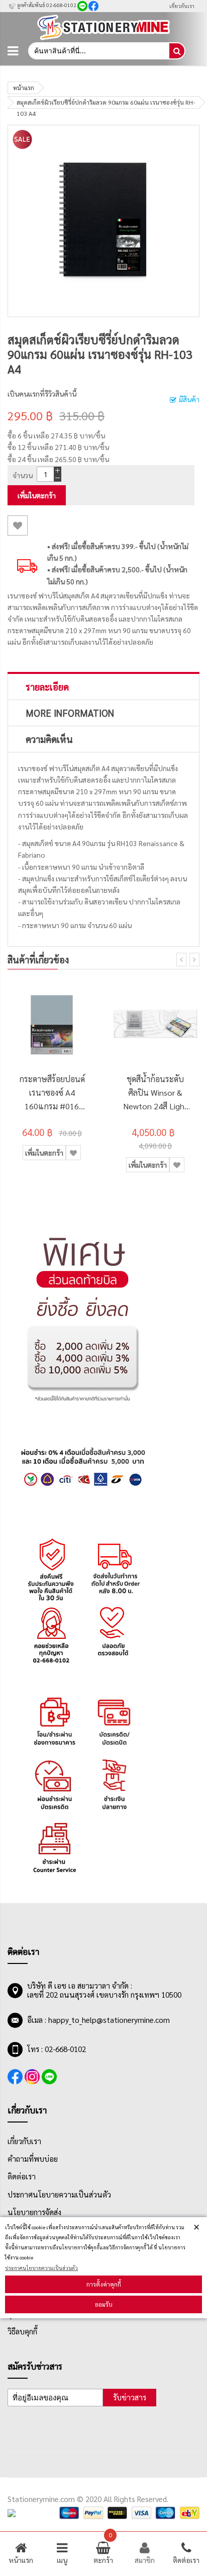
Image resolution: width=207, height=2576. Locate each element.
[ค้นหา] (177, 51)
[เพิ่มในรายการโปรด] (18, 525)
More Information (70, 713)
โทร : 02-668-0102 (57, 2049)
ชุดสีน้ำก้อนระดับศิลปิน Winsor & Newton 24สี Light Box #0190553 (156, 1093)
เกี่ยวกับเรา (182, 6)
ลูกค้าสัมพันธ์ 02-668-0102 (46, 5)
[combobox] (98, 51)
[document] (103, 2268)
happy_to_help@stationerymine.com (109, 2020)
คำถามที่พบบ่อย (33, 2159)
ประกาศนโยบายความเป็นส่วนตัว (41, 2268)
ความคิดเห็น (49, 739)
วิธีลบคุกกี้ (22, 2331)
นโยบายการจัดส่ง (34, 2212)
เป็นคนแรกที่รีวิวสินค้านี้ (42, 394)
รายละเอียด (47, 687)
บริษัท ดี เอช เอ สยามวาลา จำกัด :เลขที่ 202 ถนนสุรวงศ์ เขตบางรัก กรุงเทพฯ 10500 (104, 1990)
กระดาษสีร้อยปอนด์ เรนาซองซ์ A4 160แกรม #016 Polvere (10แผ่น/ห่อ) (52, 1093)
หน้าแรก (24, 88)
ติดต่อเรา (22, 2176)
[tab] (103, 687)
